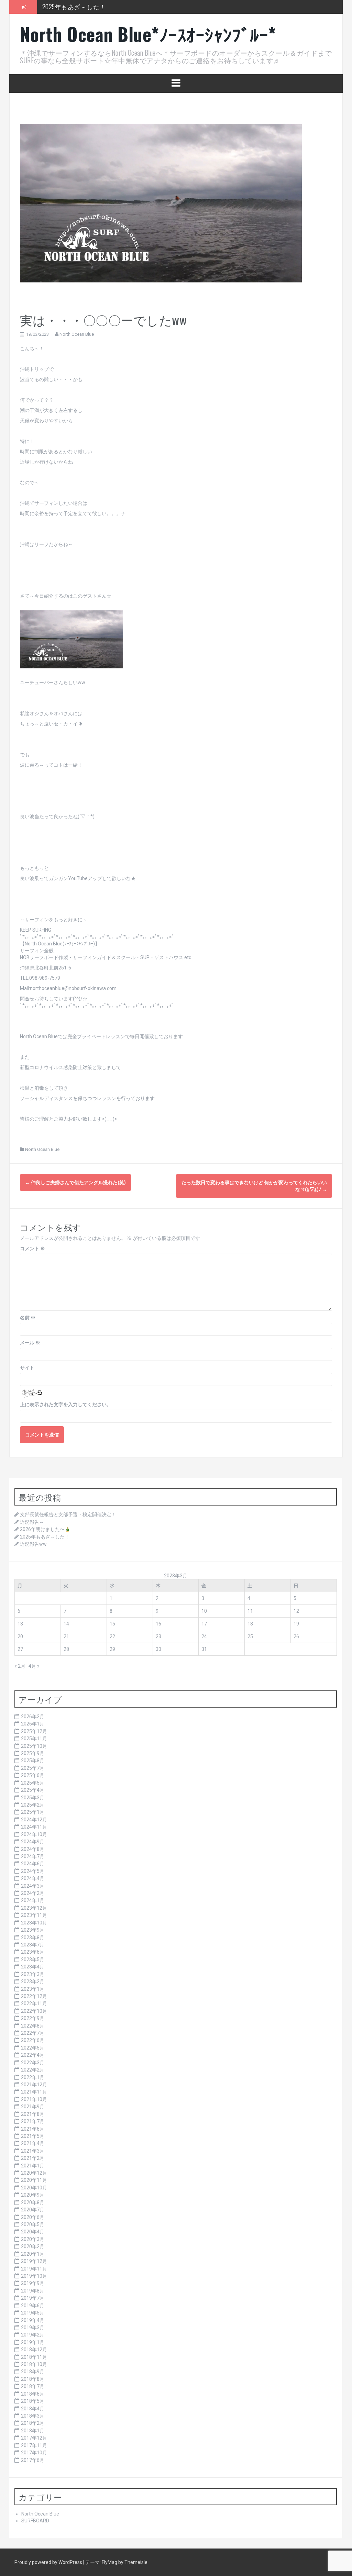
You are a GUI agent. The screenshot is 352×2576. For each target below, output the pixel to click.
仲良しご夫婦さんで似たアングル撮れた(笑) (75, 1182)
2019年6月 (33, 2306)
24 (204, 1636)
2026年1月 (33, 1724)
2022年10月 (34, 2011)
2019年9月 (33, 2283)
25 (250, 1636)
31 (204, 1649)
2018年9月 (33, 2372)
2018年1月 (33, 2431)
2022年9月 (33, 2018)
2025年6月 (33, 1775)
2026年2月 (33, 1717)
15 (112, 1624)
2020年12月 (34, 2173)
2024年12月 (34, 1820)
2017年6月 (33, 2460)
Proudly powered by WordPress (49, 2562)
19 (296, 1624)
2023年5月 (33, 1959)
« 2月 (20, 1666)
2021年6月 (33, 2129)
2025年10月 (34, 1746)
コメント (32, 1248)
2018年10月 (34, 2364)
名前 (28, 1318)
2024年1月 (33, 1900)
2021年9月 (33, 2107)
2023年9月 (33, 1930)
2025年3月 (33, 1798)
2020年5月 (33, 2224)
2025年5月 (33, 1783)
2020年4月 (33, 2232)
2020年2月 (33, 2246)
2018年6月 (33, 2394)
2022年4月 (33, 2055)
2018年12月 (34, 2350)
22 (112, 1636)
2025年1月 (33, 1812)
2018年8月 (33, 2379)
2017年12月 (34, 2438)
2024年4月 (33, 1878)
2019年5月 (33, 2313)
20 (20, 1636)
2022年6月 (33, 2040)
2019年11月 (34, 2269)
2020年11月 (34, 2180)
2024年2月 (33, 1893)
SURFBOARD (35, 2521)
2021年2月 (33, 2158)
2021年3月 (33, 2151)
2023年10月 (34, 1923)
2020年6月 (33, 2217)
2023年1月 (33, 1989)
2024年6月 (33, 1864)
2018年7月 (33, 2386)
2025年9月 (33, 1753)
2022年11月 (34, 2003)
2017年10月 (34, 2453)
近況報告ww (33, 1544)
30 (158, 1649)
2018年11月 (34, 2357)
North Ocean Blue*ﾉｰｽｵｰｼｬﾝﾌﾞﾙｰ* (148, 34)
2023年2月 (33, 1981)
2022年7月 (33, 2033)
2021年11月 (34, 2092)
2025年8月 (33, 1761)
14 (66, 1624)
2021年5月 (33, 2136)
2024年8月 (33, 1849)
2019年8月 (33, 2291)
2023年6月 (33, 1952)
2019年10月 (34, 2276)
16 (158, 1624)
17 (204, 1624)
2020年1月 (33, 2254)
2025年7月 (33, 1768)
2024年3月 (33, 1886)
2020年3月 (33, 2239)
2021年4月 (33, 2143)
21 (66, 1636)
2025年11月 (34, 1739)
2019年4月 (33, 2320)
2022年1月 (33, 2077)
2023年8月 (33, 1937)
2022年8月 (33, 2026)
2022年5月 (33, 2048)
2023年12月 (34, 1908)
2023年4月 (33, 1967)
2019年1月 (33, 2342)
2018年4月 (33, 2409)
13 (20, 1624)
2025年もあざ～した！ (74, 7)
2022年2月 (33, 2070)
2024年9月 (33, 1842)
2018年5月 (33, 2401)
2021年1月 (33, 2166)
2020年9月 (33, 2195)
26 (296, 1636)
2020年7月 (33, 2210)
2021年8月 (33, 2114)
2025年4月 (33, 1790)
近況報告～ (32, 1522)
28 (66, 1649)
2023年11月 (34, 1915)
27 (20, 1649)
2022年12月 (34, 1996)
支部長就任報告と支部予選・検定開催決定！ (68, 1514)
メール (30, 1343)
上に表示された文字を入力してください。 (66, 1404)
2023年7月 (33, 1945)
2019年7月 (33, 2298)
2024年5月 (33, 1871)
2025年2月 (33, 1805)
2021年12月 (34, 2085)
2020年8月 (33, 2202)
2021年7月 (33, 2121)
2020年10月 (34, 2188)
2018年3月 (33, 2416)
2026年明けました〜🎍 (45, 1529)
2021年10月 (34, 2099)
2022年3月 (33, 2063)
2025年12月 (34, 1731)
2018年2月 (33, 2423)
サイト (27, 1368)
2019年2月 (33, 2335)
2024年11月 (34, 1827)
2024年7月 (33, 1856)
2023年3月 (33, 1974)
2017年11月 (34, 2445)
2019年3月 (33, 2328)
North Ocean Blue (77, 334)
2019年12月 (34, 2261)
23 (158, 1636)
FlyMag (109, 2562)
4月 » (34, 1666)
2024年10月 (34, 1834)
